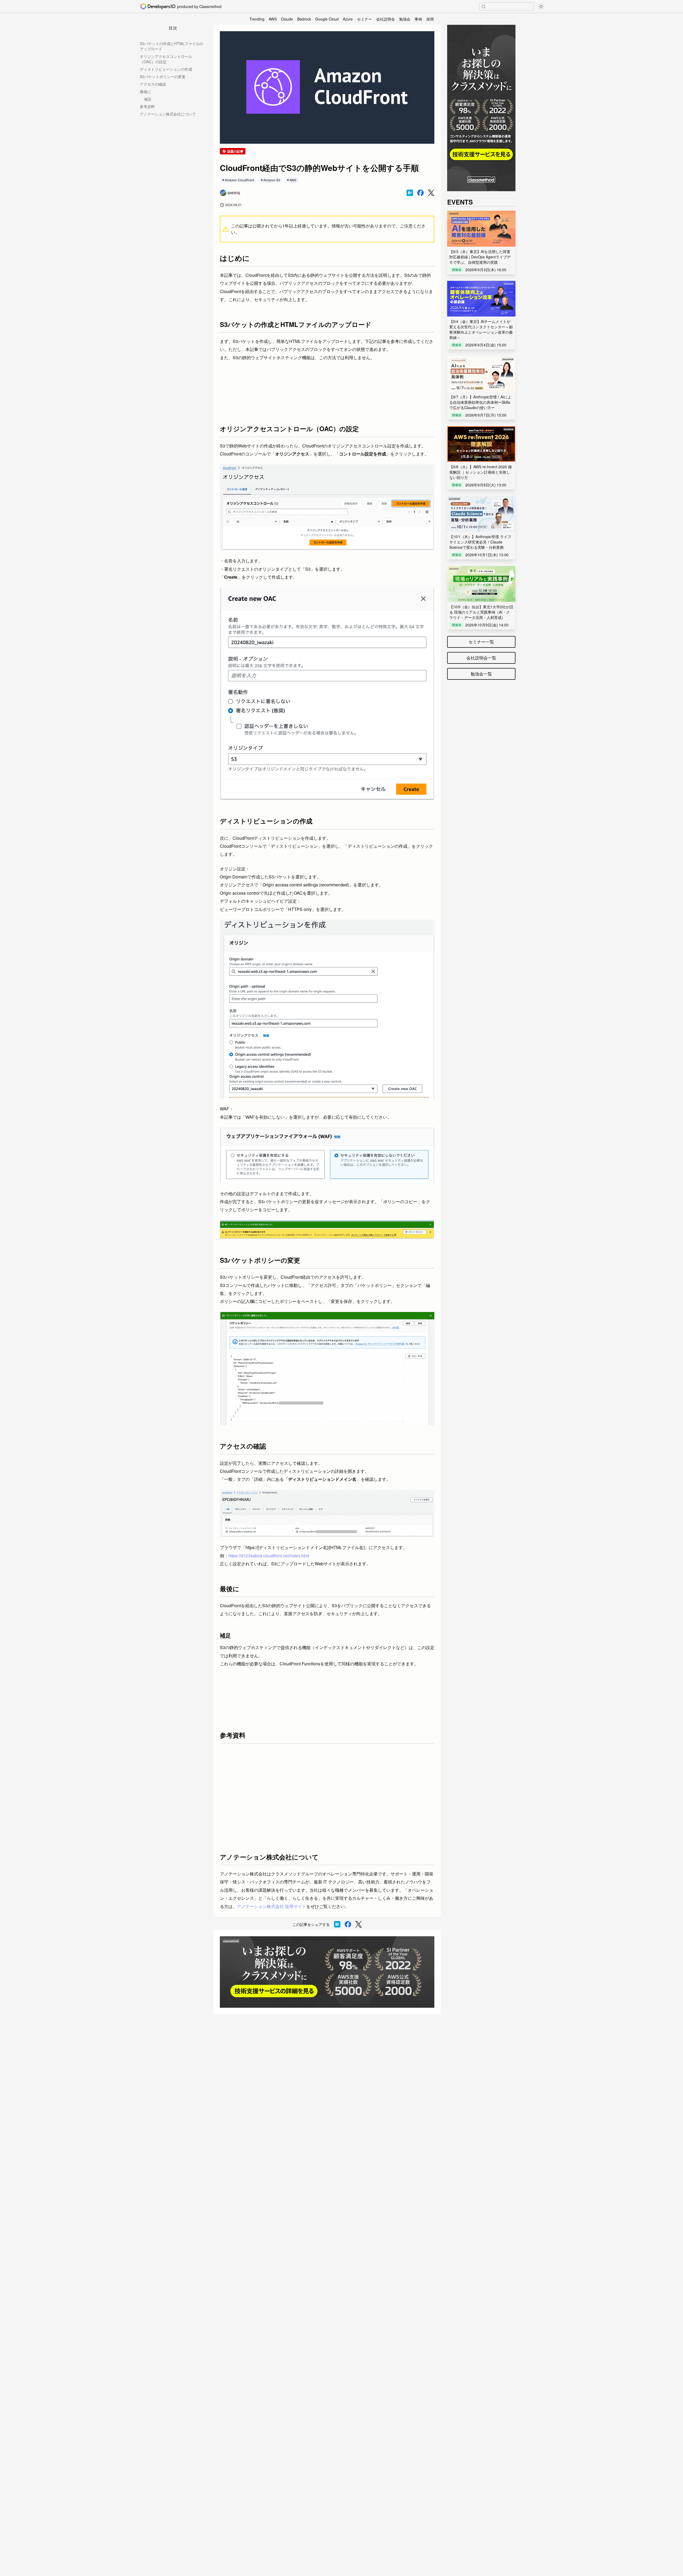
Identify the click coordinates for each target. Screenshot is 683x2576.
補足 (148, 99)
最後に (145, 91)
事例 (418, 19)
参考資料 (147, 106)
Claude (287, 19)
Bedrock (304, 19)
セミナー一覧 (481, 642)
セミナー (364, 19)
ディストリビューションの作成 (166, 69)
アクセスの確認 (153, 84)
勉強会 (405, 19)
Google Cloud (327, 19)
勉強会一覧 (481, 674)
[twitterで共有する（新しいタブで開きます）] (431, 193)
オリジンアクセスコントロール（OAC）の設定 (166, 59)
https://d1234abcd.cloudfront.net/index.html (269, 1556)
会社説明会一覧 (481, 658)
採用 (430, 19)
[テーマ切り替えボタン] (541, 6)
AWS (273, 19)
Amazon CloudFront (239, 180)
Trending (257, 19)
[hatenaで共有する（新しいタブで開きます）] (410, 193)
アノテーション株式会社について (168, 114)
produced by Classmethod (199, 6)
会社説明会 (386, 19)
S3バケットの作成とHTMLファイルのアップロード (172, 46)
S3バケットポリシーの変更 (163, 77)
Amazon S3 (272, 180)
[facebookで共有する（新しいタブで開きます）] (420, 193)
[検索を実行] (484, 7)
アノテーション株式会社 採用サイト (272, 1906)
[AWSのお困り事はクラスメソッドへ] (327, 1972)
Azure (348, 19)
